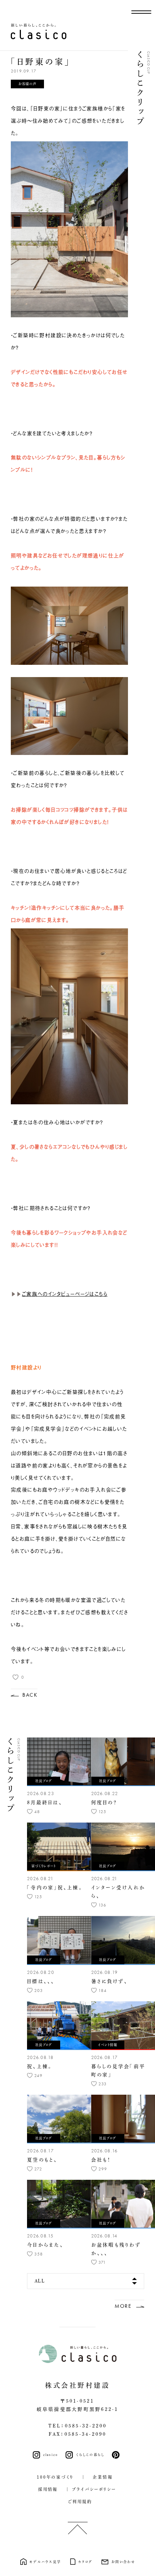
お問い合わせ (123, 2562)
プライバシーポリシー (94, 2489)
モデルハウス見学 (45, 2562)
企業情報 (100, 2477)
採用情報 (45, 2489)
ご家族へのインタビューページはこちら (65, 1294)
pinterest (117, 2455)
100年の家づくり (55, 2477)
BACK (30, 1695)
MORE (123, 2306)
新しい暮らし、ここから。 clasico (39, 31)
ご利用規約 (78, 2502)
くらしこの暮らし (90, 2455)
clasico (51, 2455)
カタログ (85, 2562)
